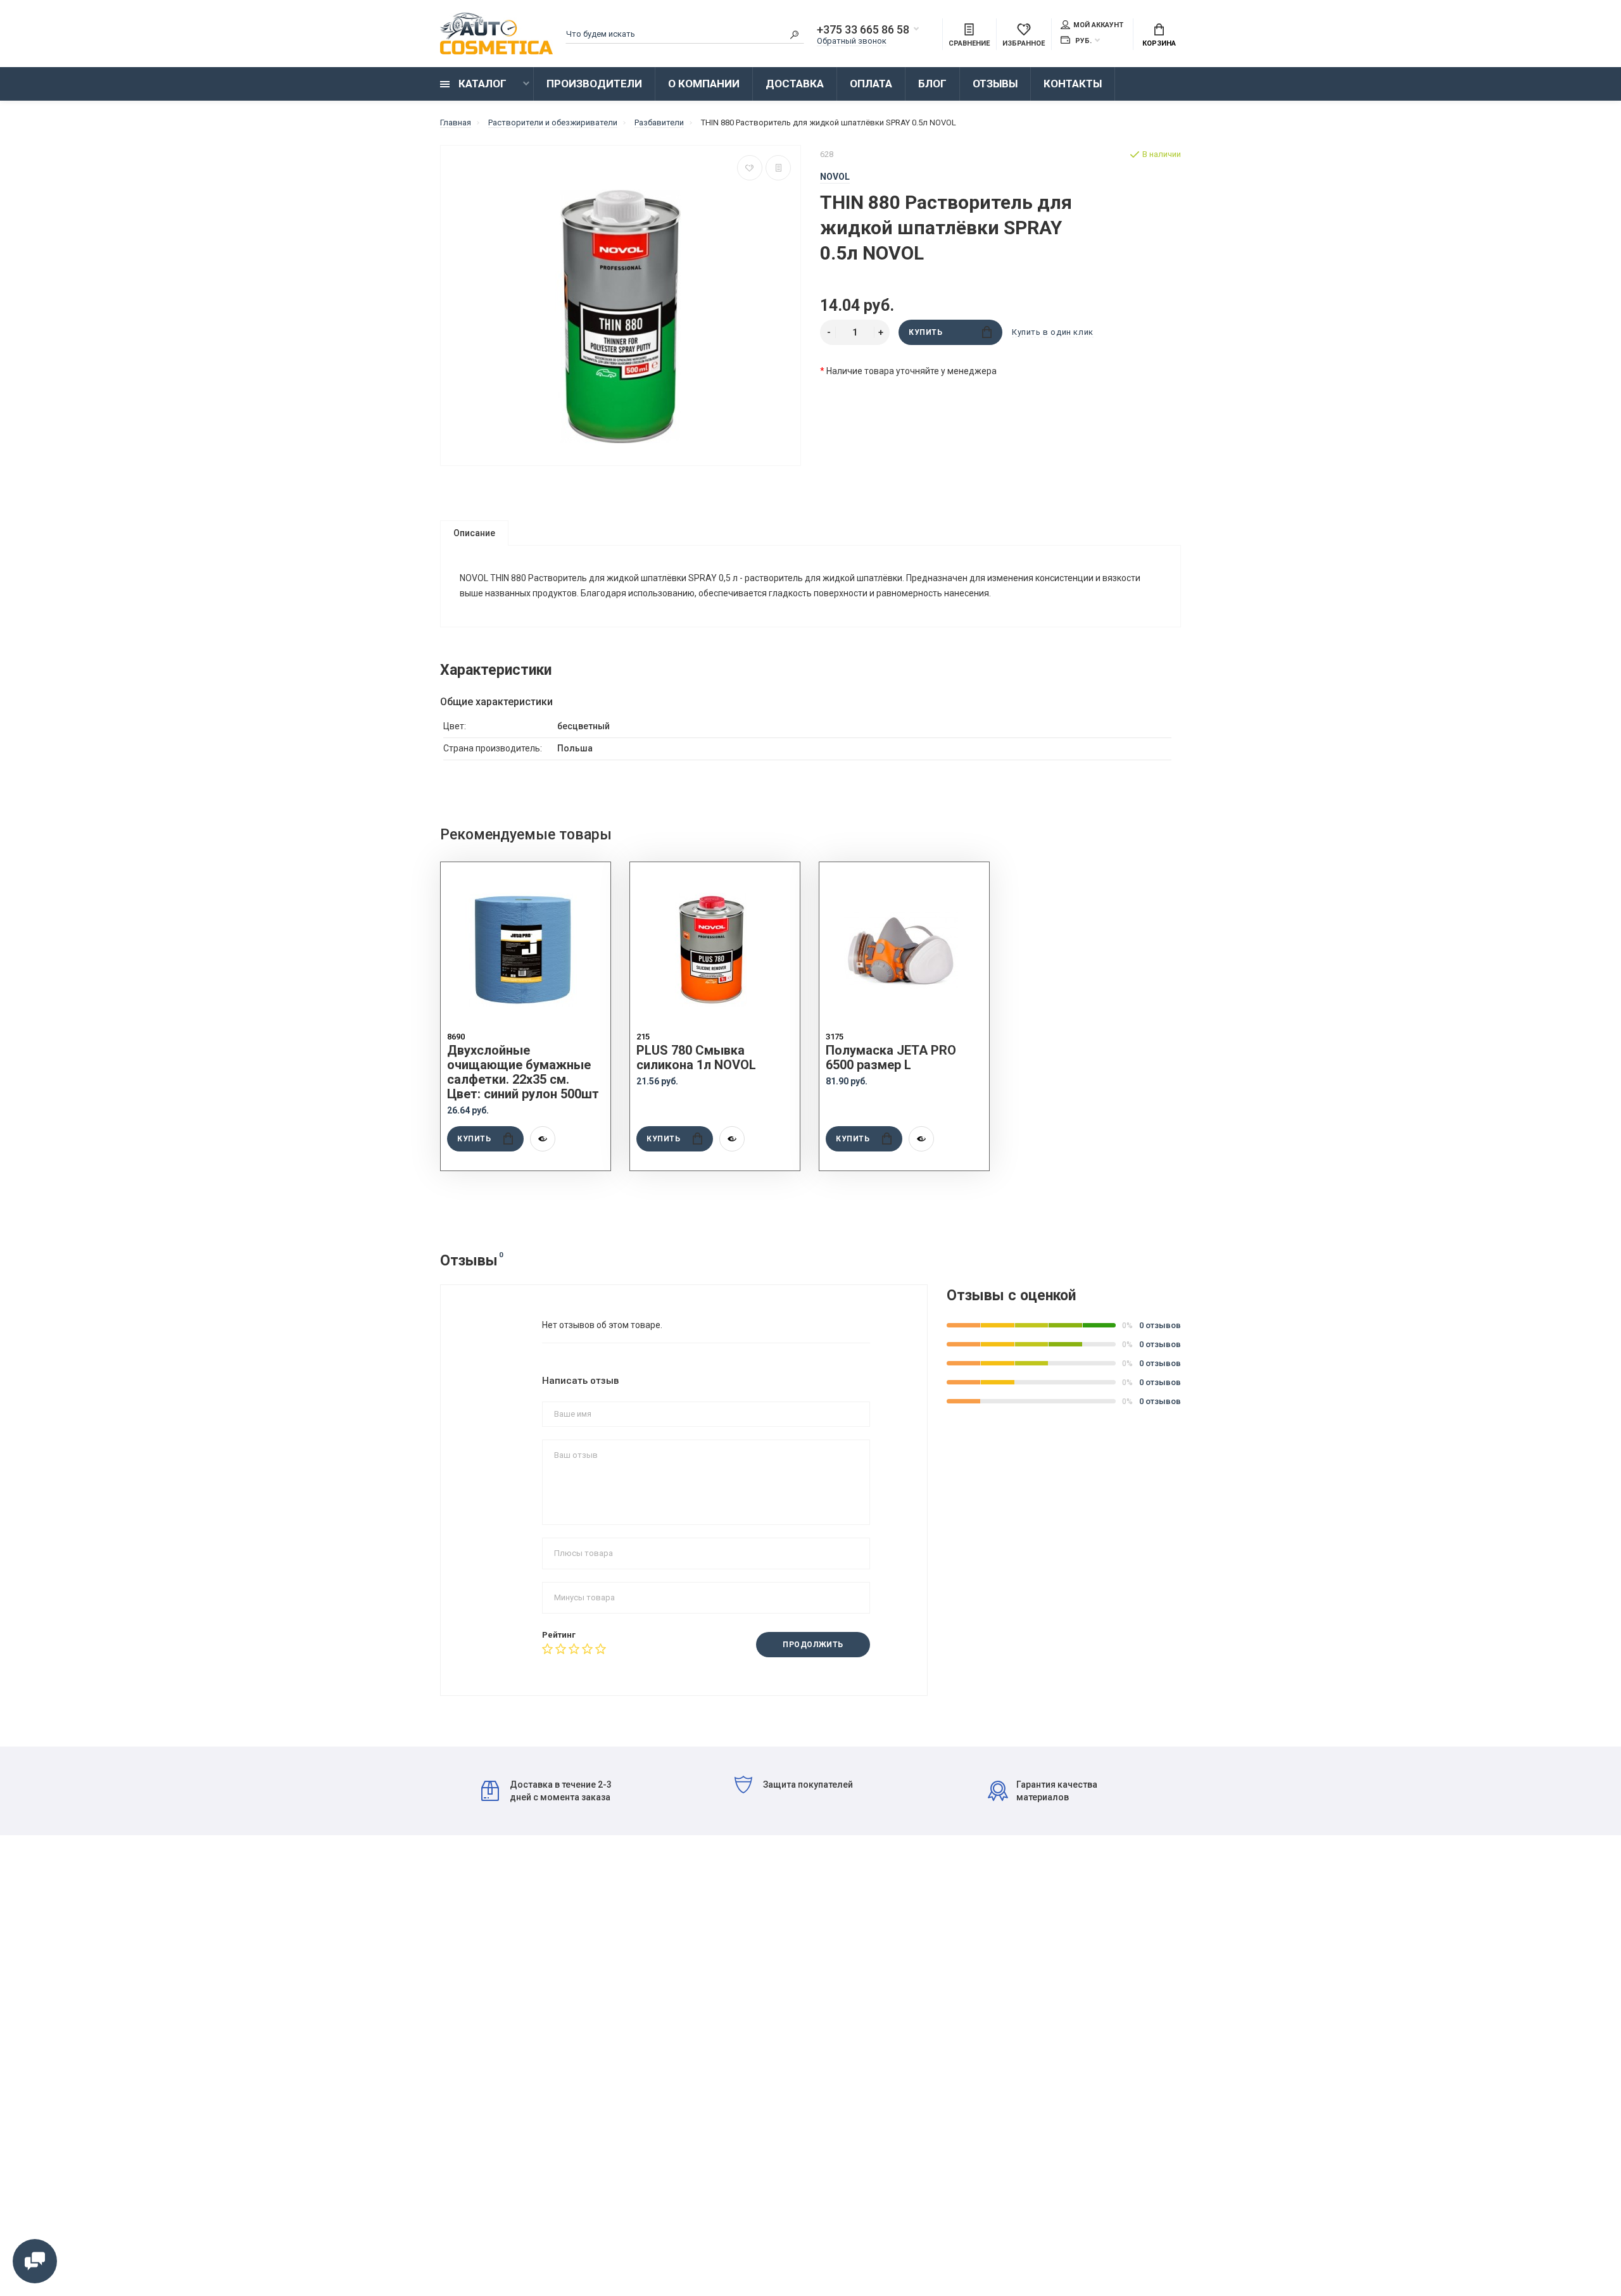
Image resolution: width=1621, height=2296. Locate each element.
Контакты (1073, 84)
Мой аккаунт (1098, 25)
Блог (932, 84)
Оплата (871, 84)
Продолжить (813, 1645)
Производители (594, 84)
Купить (926, 332)
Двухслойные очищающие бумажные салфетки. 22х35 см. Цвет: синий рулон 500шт (523, 1072)
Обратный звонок (852, 41)
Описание (474, 533)
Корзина (1159, 43)
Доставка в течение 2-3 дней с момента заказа (561, 1791)
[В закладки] (750, 168)
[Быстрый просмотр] (543, 1139)
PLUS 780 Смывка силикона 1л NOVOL (696, 1058)
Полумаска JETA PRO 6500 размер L (891, 1058)
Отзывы (995, 84)
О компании (704, 84)
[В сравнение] (778, 168)
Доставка (795, 84)
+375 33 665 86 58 (863, 30)
